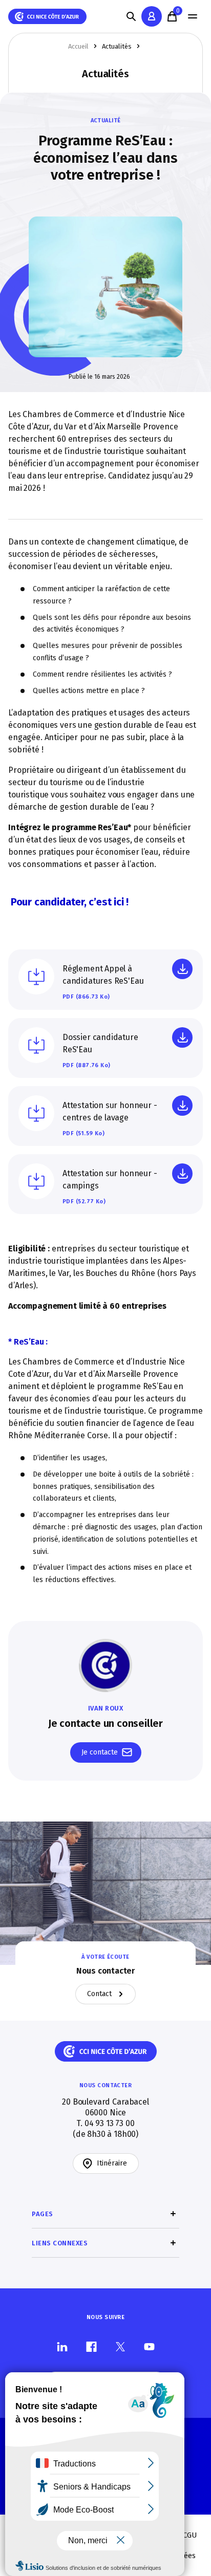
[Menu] (193, 16)
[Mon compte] (152, 16)
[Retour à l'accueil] (47, 17)
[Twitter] (120, 2346)
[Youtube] (149, 2346)
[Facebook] (91, 2346)
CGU (190, 2535)
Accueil (78, 46)
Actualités (117, 46)
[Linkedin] (62, 2346)
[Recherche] (131, 16)
